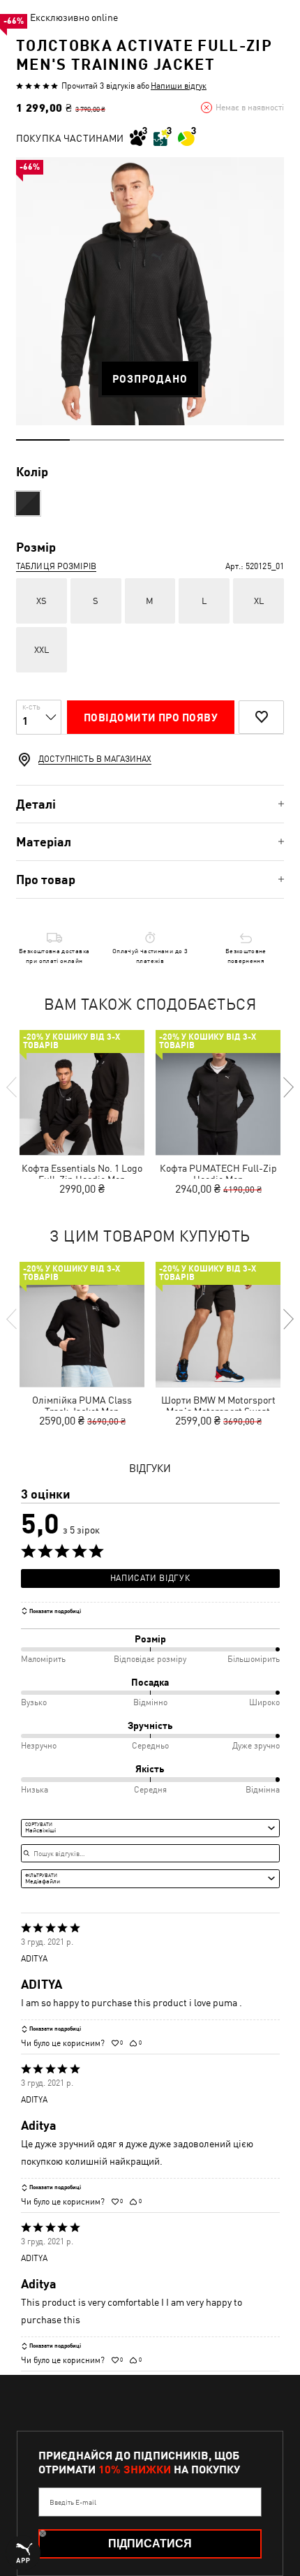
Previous (13, 1087)
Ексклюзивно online (74, 17)
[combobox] (150, 1828)
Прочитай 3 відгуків (98, 86)
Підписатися (150, 2544)
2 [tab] (97, 440)
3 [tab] (150, 440)
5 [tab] (257, 440)
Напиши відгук (179, 86)
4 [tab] (203, 440)
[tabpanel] (150, 291)
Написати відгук (150, 1578)
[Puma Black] (28, 503)
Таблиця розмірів (56, 566)
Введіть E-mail (73, 2502)
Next (287, 1087)
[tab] (150, 804)
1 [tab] (43, 440)
